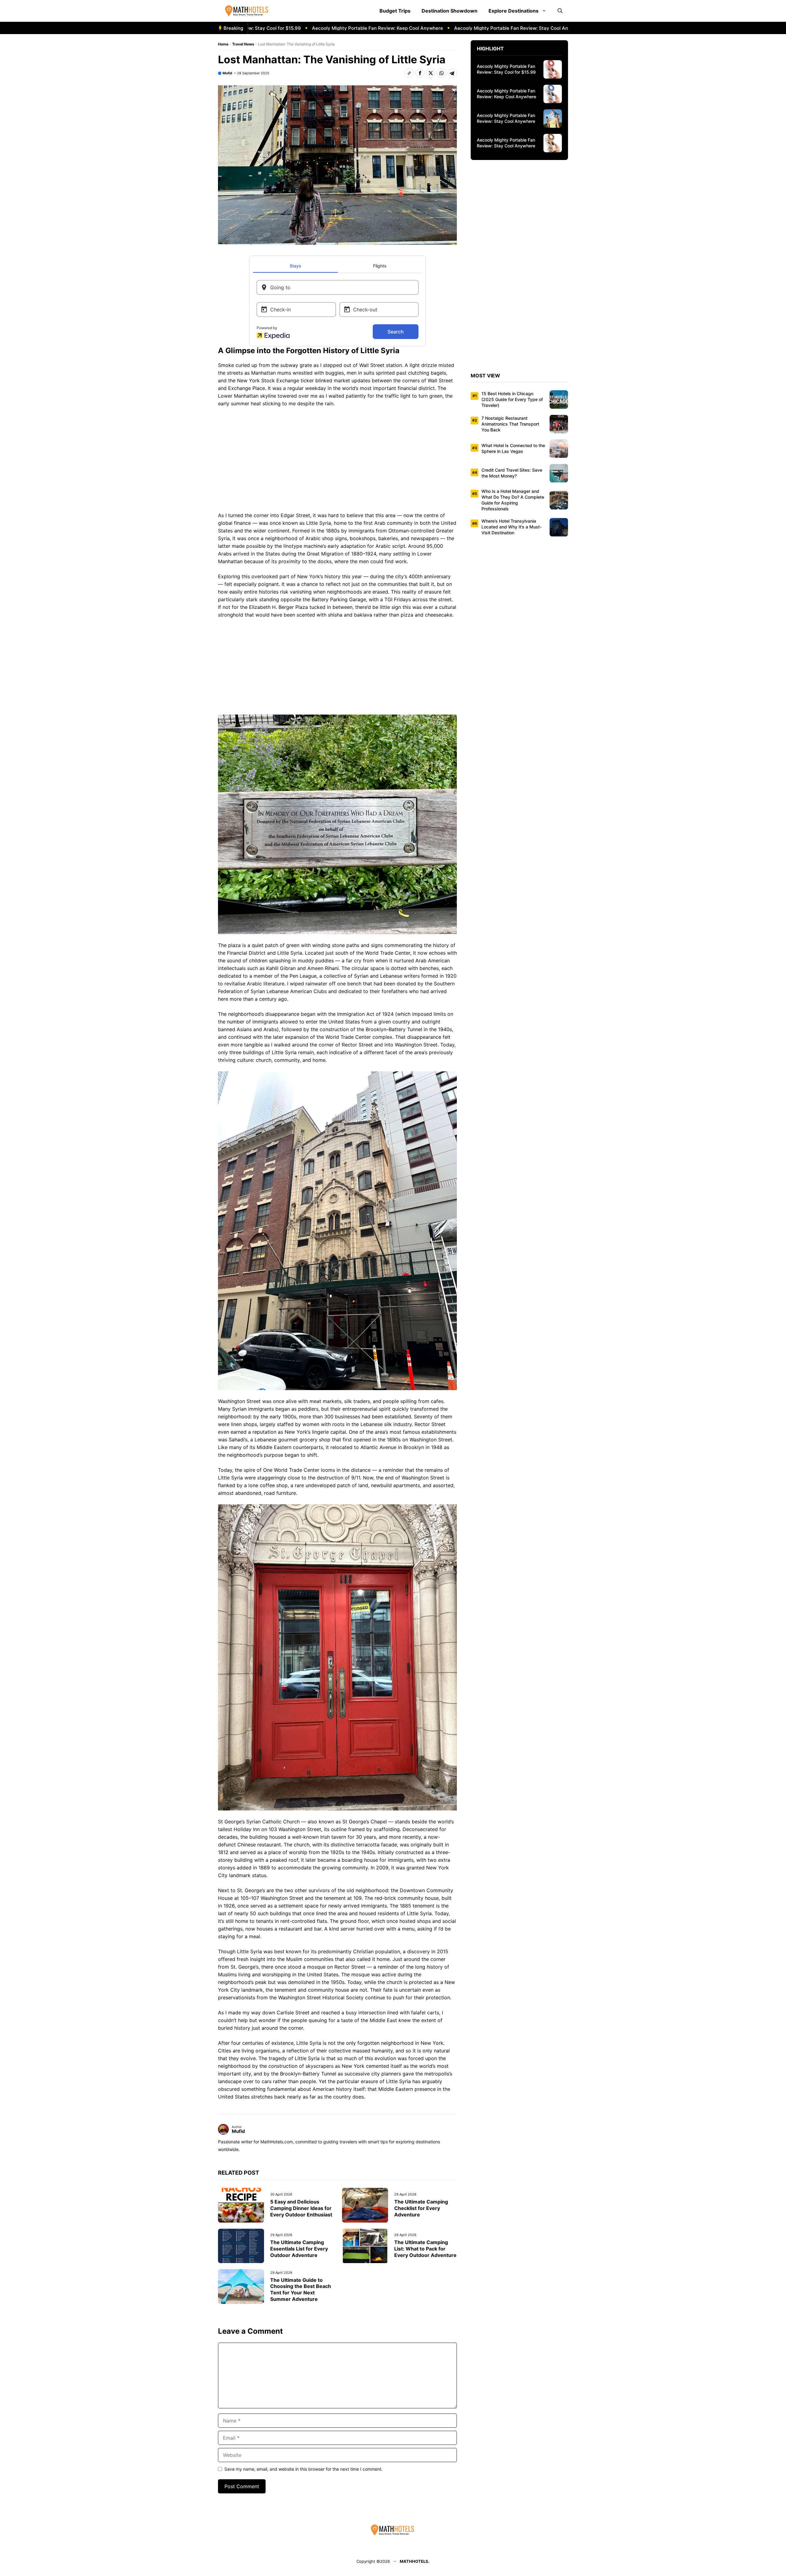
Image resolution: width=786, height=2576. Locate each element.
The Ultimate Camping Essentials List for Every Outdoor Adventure (299, 2249)
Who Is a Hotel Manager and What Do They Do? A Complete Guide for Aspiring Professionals (513, 500)
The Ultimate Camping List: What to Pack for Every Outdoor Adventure (425, 2249)
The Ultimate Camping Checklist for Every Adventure (421, 2208)
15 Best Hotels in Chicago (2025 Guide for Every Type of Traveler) (512, 399)
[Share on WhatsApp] (442, 73)
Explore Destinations (514, 11)
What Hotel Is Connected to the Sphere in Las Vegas (513, 448)
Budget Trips (395, 11)
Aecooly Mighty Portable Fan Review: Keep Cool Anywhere (293, 28)
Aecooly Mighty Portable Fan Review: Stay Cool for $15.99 (506, 69)
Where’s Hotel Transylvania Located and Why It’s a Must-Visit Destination (512, 527)
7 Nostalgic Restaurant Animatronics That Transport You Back (510, 424)
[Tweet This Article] (431, 73)
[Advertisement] (337, 461)
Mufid (227, 73)
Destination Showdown (449, 11)
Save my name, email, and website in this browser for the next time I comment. (304, 2469)
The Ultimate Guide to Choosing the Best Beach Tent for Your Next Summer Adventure (301, 2290)
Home (223, 44)
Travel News (243, 44)
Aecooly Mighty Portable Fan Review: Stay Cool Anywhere (435, 28)
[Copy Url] (409, 73)
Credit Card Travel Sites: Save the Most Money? (512, 473)
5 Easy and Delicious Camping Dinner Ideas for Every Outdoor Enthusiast (301, 2208)
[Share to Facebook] (420, 73)
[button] (560, 11)
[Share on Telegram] (452, 73)
